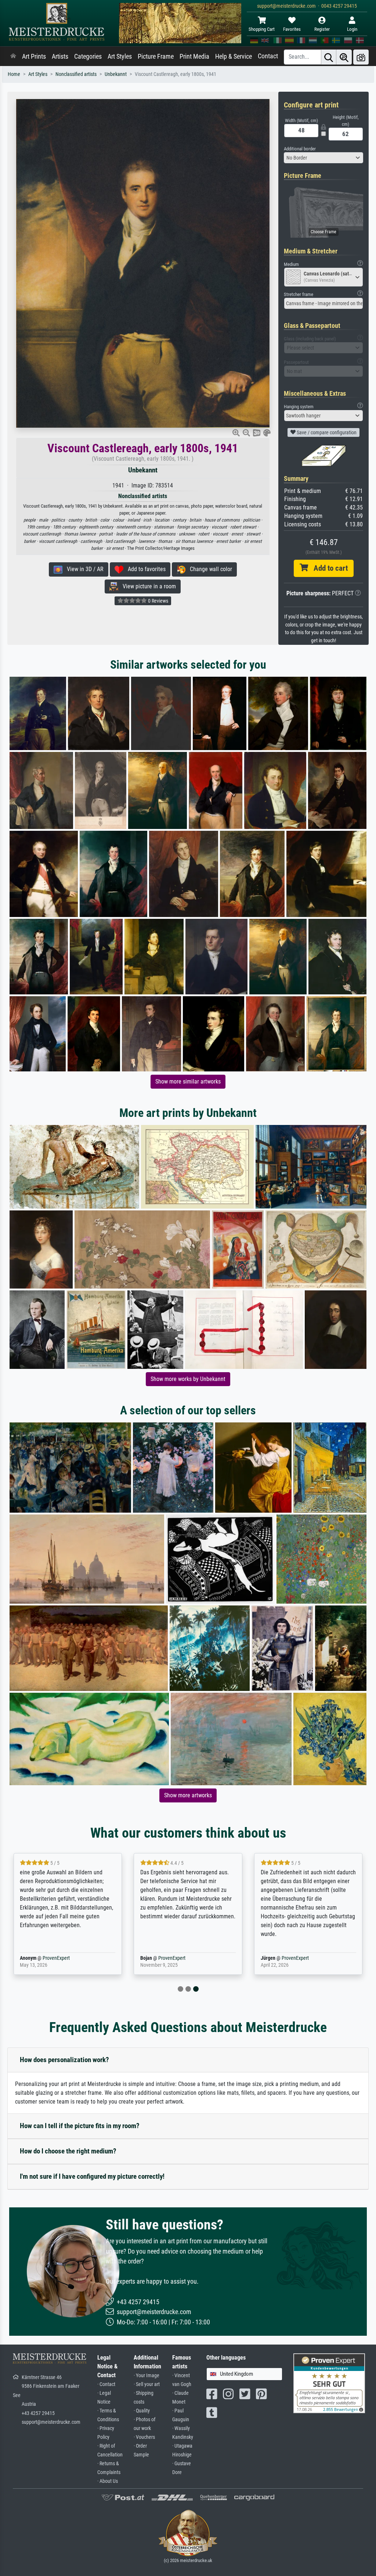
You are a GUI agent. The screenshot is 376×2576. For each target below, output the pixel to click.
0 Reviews (158, 601)
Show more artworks (188, 1795)
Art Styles (120, 56)
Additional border (300, 149)
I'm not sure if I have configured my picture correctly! (92, 2176)
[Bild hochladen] (361, 57)
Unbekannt (116, 74)
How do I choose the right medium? (68, 2151)
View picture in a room (147, 586)
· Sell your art (147, 2384)
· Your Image (147, 2376)
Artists (60, 56)
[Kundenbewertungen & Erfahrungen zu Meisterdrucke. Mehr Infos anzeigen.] (329, 2383)
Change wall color (209, 569)
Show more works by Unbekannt (188, 1379)
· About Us (108, 2481)
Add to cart (328, 568)
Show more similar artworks (188, 1081)
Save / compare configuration (326, 432)
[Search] (329, 57)
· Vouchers (144, 2437)
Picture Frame (156, 56)
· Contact (106, 2384)
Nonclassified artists (76, 74)
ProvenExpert (54, 1958)
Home (14, 74)
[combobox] (323, 158)
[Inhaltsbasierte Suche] (344, 57)
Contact (268, 56)
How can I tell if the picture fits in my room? (80, 2126)
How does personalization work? (64, 2060)
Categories (88, 56)
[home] (13, 56)
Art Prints (34, 56)
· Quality (142, 2411)
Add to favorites (144, 569)
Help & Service (234, 56)
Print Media (194, 56)
